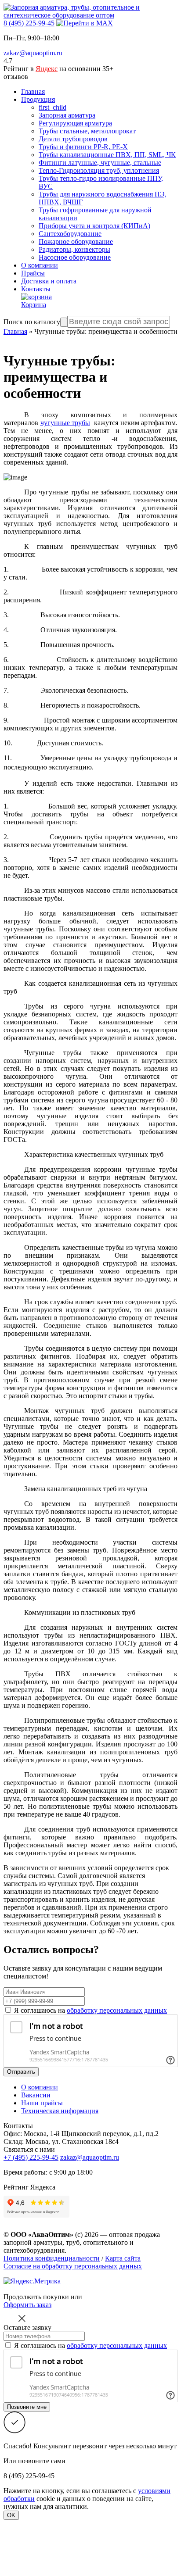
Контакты (36, 289)
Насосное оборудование (75, 257)
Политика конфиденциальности (52, 2258)
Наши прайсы (42, 2103)
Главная (33, 91)
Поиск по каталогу (32, 322)
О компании (40, 265)
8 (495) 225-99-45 (29, 23)
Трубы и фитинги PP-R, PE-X (83, 147)
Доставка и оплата (49, 281)
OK (11, 2515)
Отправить (21, 2072)
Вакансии (36, 2095)
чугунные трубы (65, 423)
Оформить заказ (27, 2305)
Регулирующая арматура (75, 123)
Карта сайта (123, 2258)
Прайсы (33, 273)
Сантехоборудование (70, 234)
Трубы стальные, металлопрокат (87, 131)
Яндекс (47, 69)
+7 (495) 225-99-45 (31, 2157)
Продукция (38, 99)
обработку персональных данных (117, 2010)
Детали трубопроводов (73, 139)
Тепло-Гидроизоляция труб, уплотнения (99, 170)
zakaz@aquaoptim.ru (33, 53)
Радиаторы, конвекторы (74, 249)
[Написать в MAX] (85, 23)
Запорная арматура (67, 115)
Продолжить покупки (36, 2297)
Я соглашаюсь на (90, 2010)
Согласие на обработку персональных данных (73, 2266)
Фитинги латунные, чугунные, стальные (100, 163)
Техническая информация (60, 2111)
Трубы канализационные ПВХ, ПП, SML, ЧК (107, 155)
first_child (52, 107)
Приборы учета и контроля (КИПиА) (94, 226)
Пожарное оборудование (76, 241)
